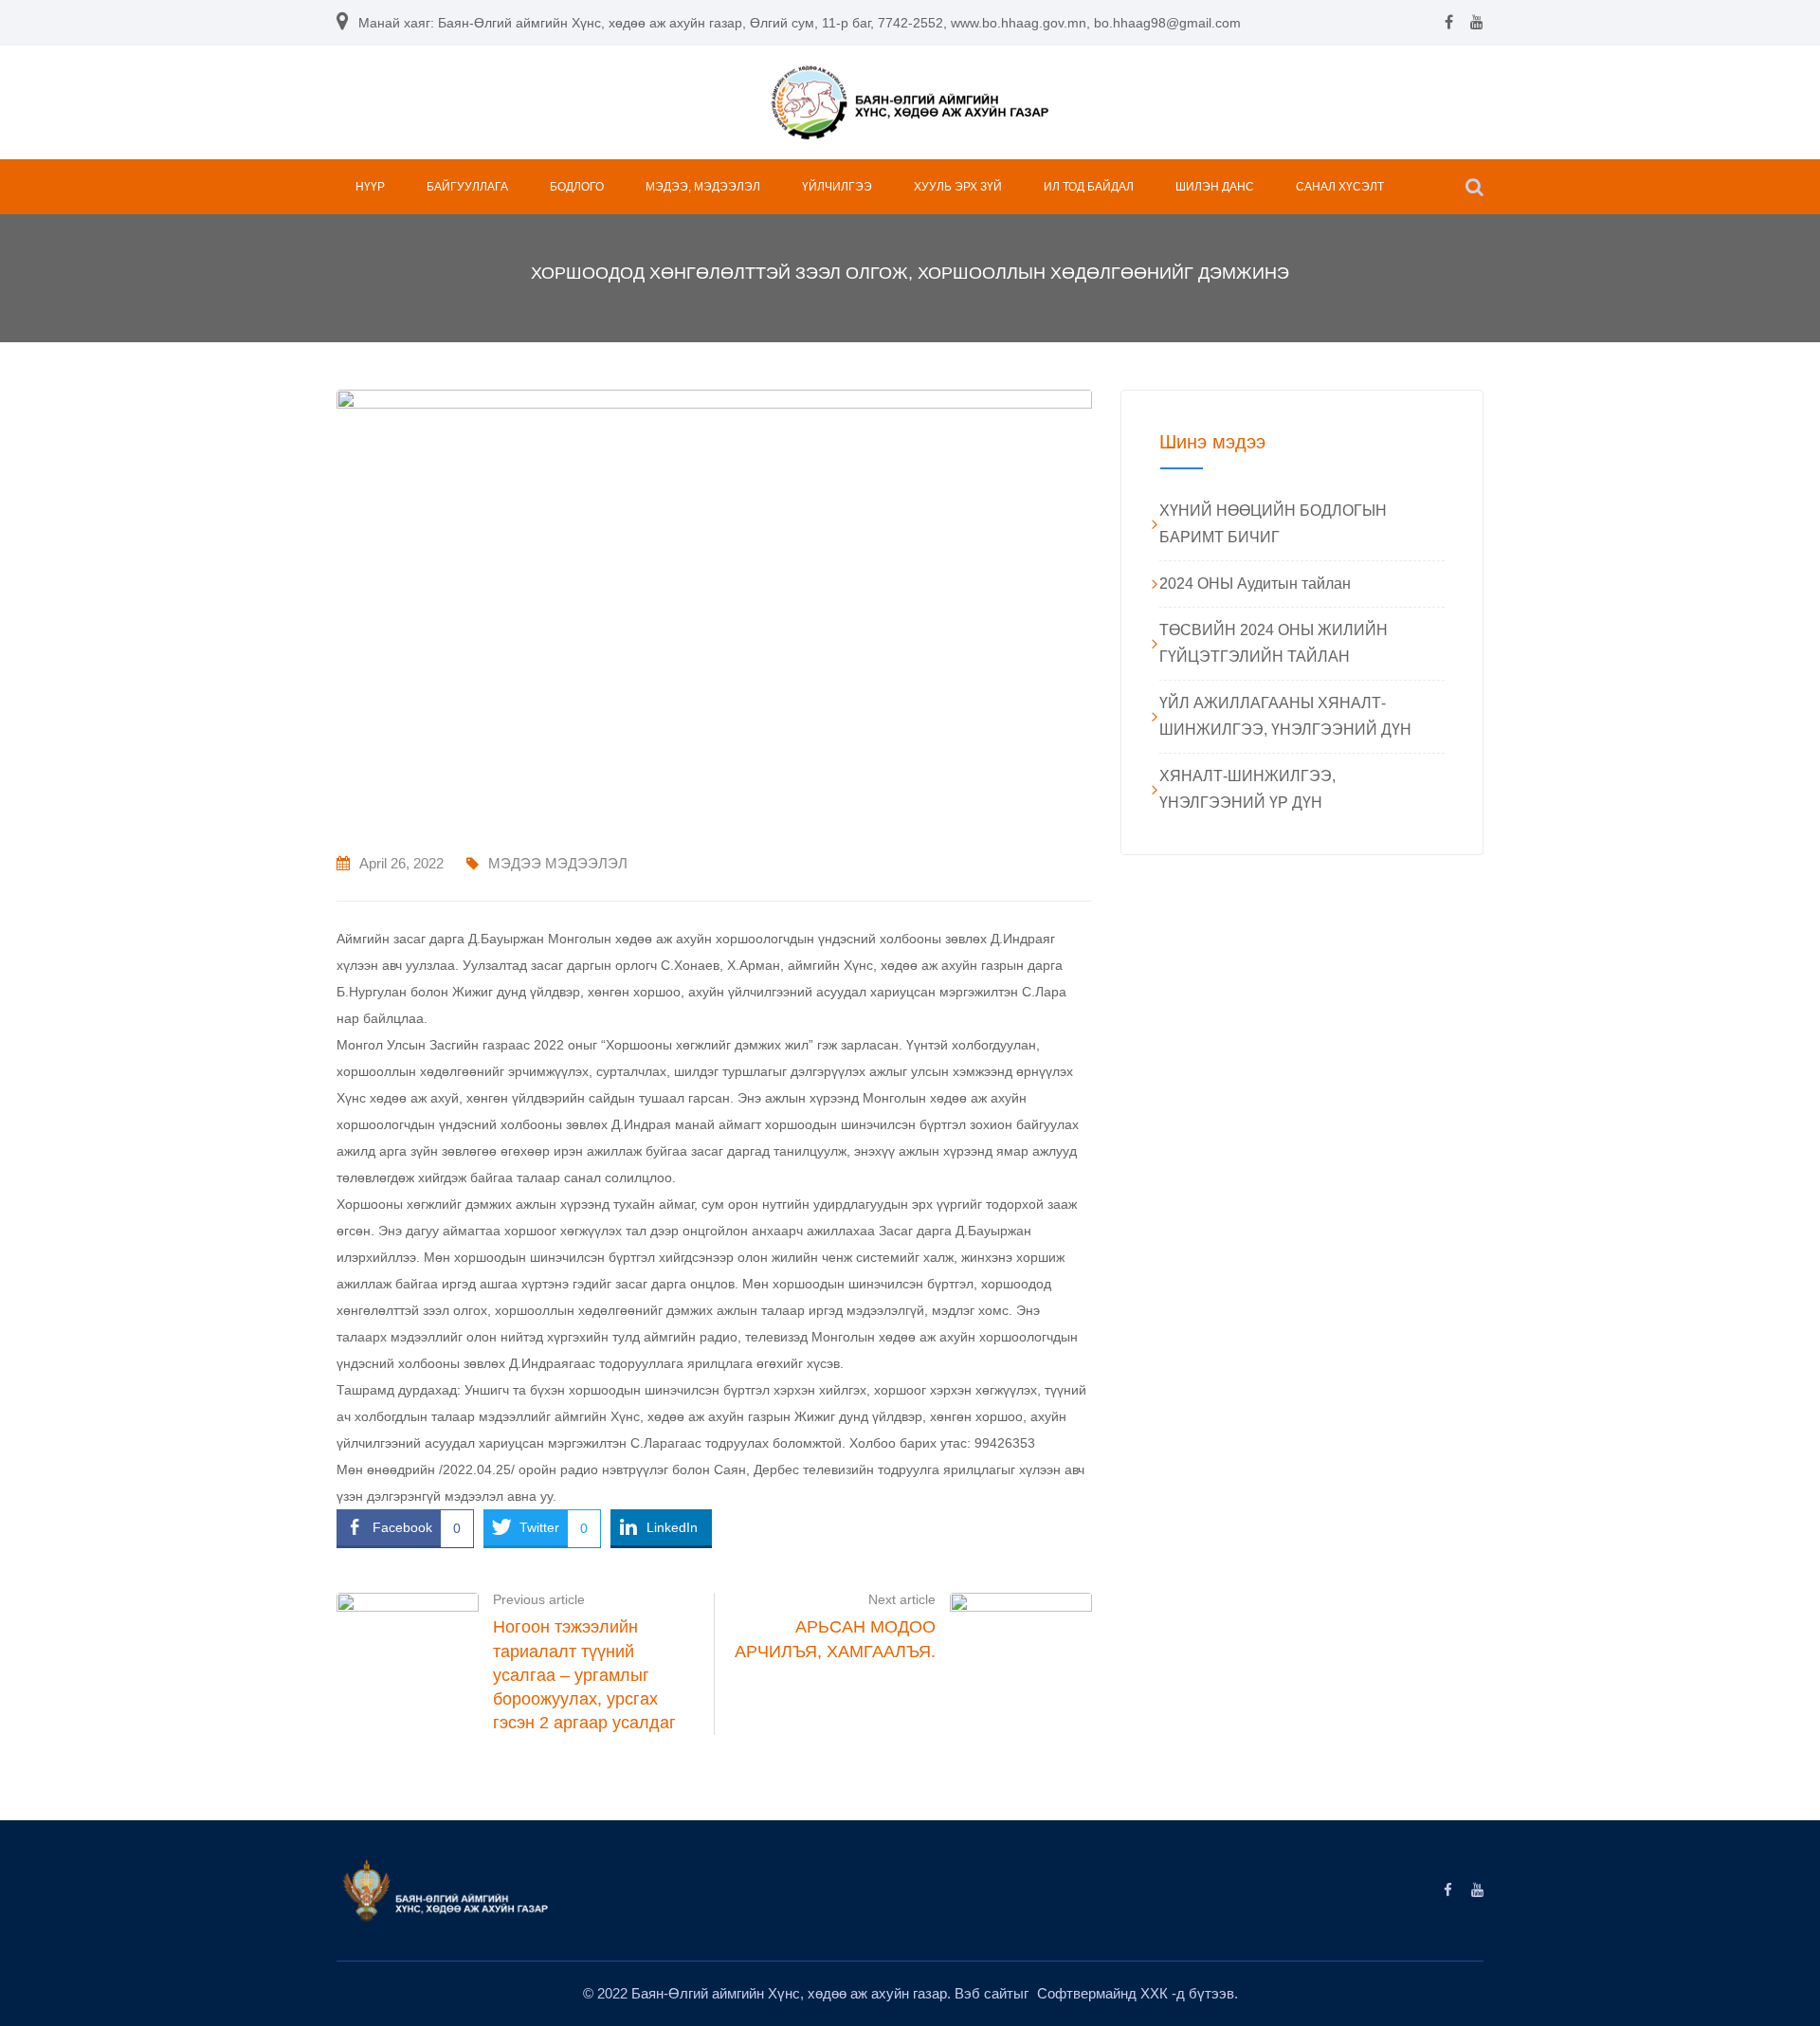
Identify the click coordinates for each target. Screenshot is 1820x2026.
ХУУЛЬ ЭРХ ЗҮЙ (958, 187)
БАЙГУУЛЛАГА (467, 187)
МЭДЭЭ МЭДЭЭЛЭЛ (558, 863)
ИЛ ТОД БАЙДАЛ (1089, 187)
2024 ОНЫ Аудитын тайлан (1255, 584)
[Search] (1474, 187)
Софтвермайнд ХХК (1104, 1993)
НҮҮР (370, 187)
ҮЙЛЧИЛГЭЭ (837, 187)
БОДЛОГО (577, 187)
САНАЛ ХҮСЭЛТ (1340, 187)
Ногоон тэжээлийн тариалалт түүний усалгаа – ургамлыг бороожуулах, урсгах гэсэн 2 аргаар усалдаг (584, 1675)
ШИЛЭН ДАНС (1215, 187)
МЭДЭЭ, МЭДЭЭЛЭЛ (703, 187)
